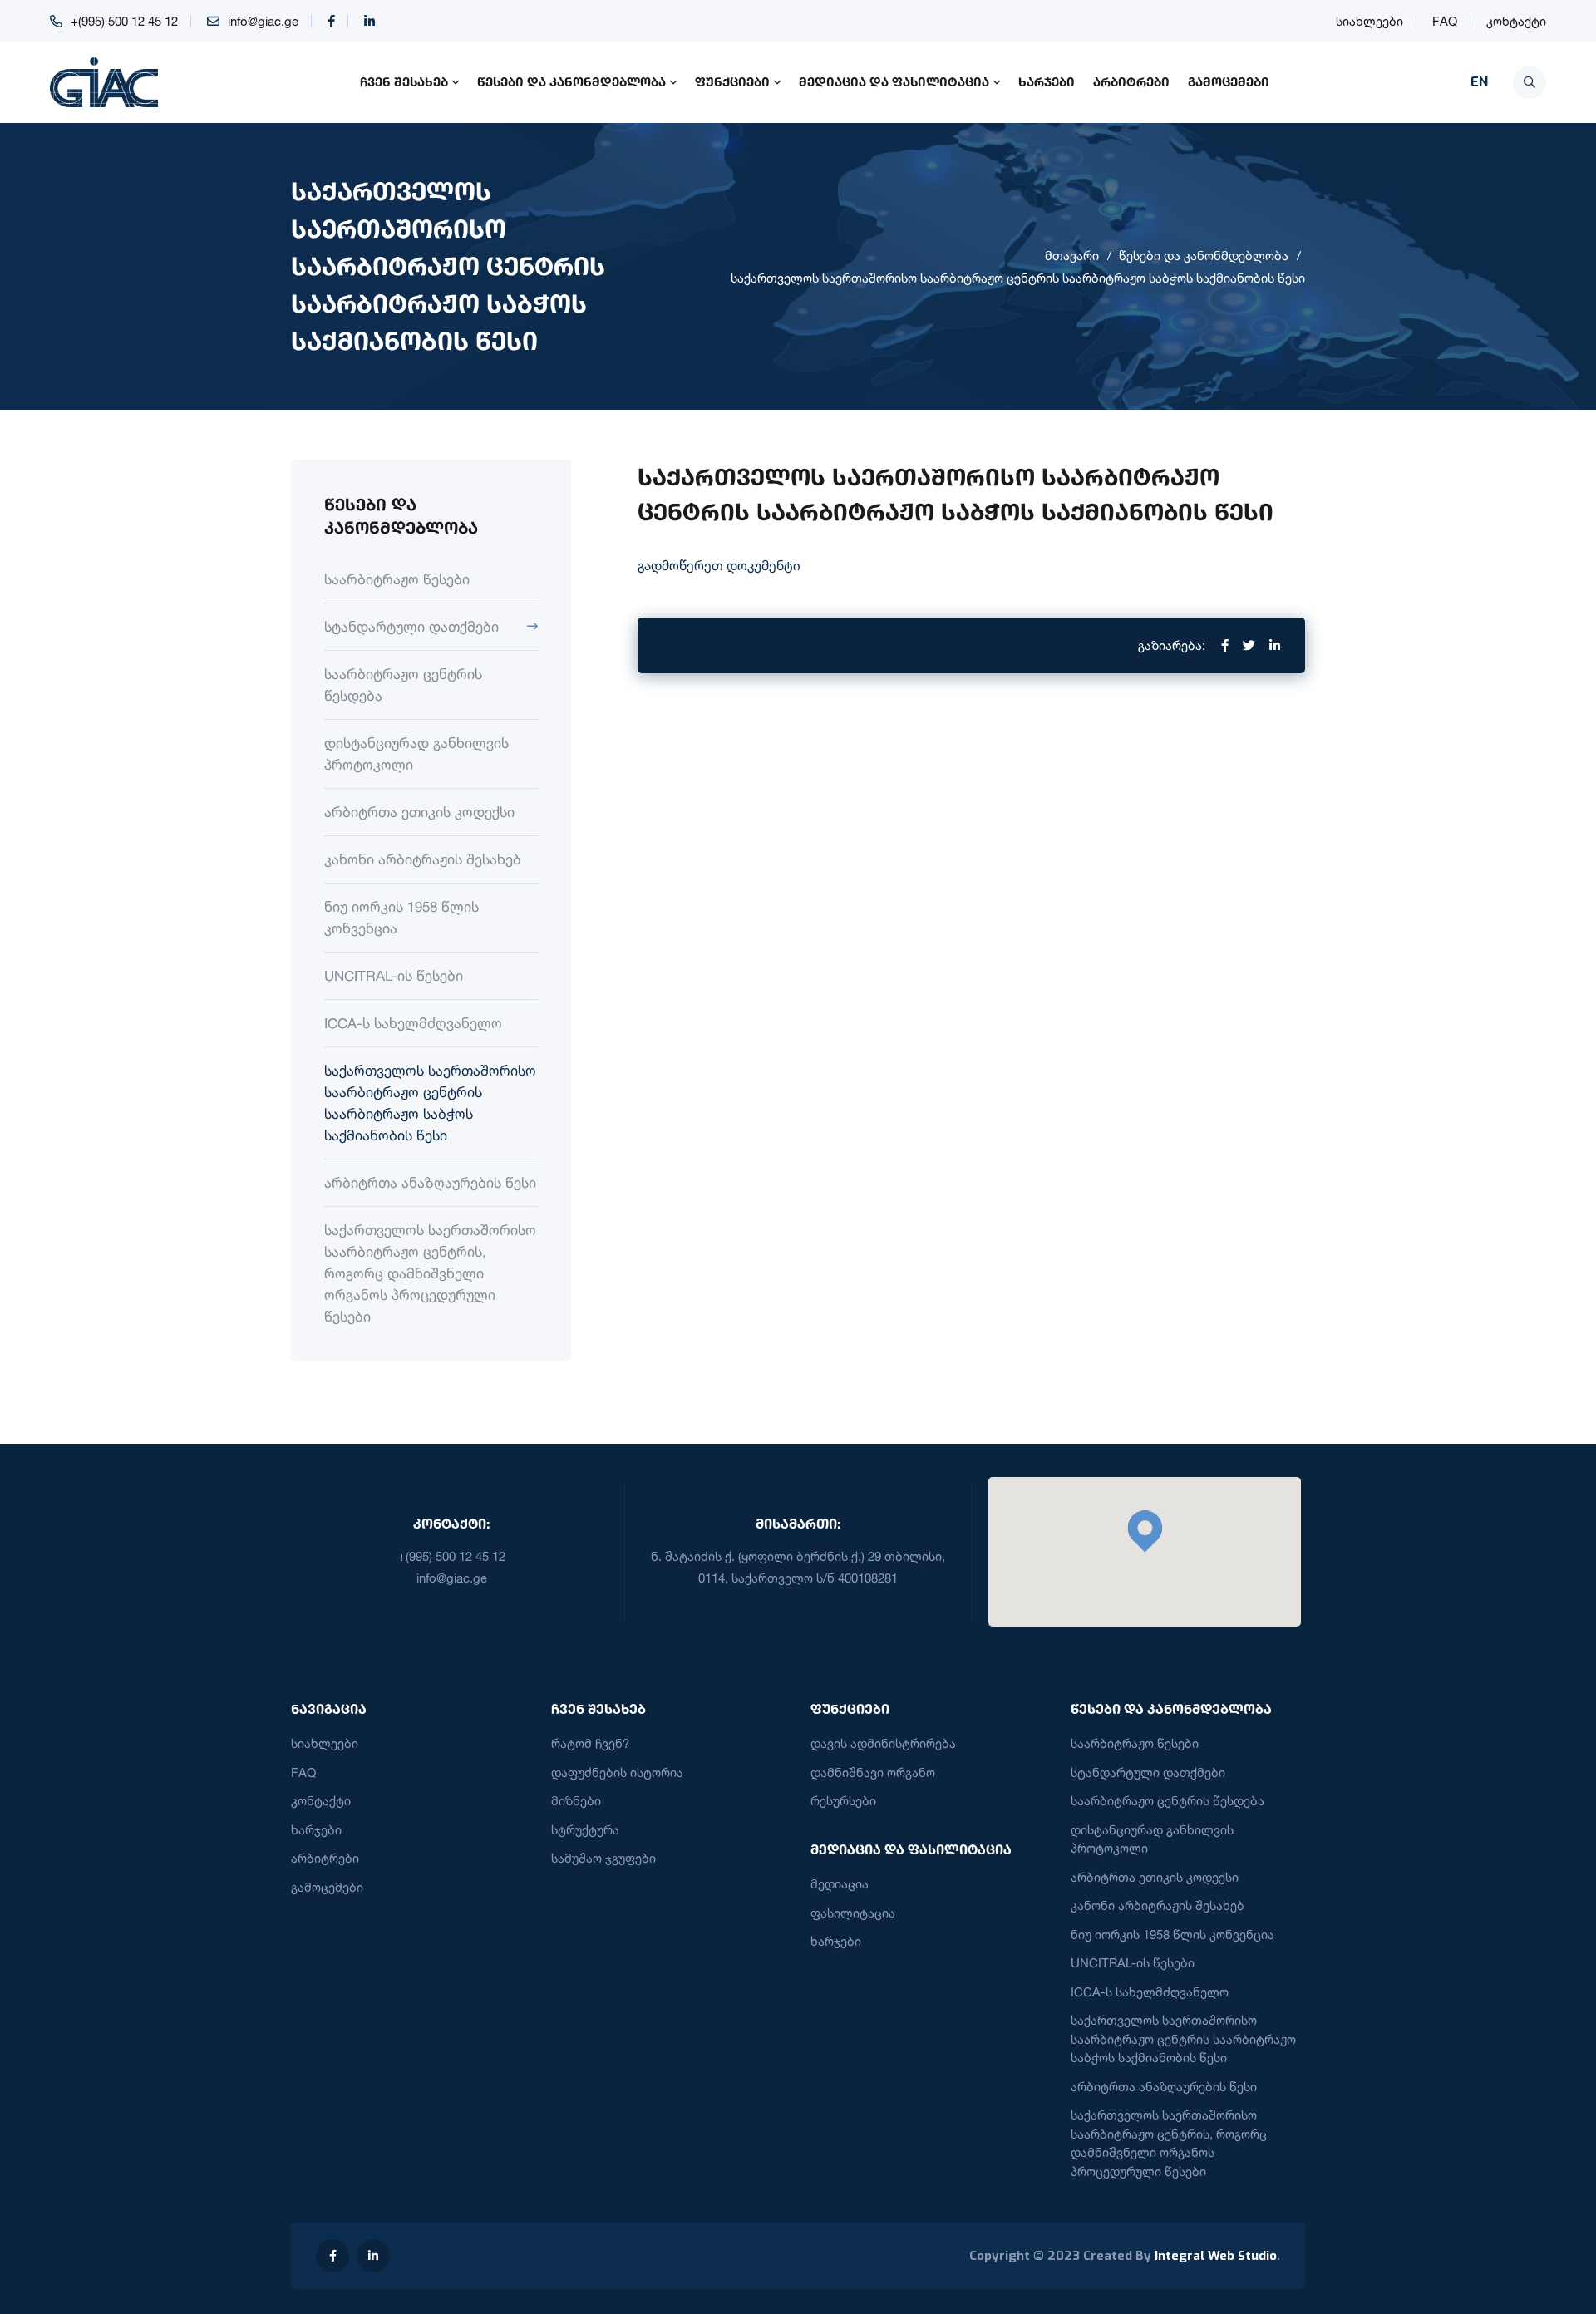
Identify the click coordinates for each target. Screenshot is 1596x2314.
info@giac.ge (263, 21)
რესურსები (843, 1801)
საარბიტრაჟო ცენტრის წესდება (403, 684)
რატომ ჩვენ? (590, 1743)
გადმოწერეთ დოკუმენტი (719, 565)
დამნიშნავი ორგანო (873, 1772)
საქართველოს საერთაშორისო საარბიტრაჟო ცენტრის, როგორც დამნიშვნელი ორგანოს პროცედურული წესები (430, 1273)
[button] (1145, 1531)
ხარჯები (1047, 81)
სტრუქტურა (585, 1830)
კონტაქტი (1516, 21)
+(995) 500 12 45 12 (124, 21)
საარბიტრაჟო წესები (397, 579)
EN (1479, 82)
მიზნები (576, 1801)
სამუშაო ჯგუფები (603, 1858)
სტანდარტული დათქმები (411, 626)
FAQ (1445, 21)
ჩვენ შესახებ (404, 81)
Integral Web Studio (1216, 2256)
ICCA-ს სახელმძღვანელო (413, 1023)
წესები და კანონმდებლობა (571, 81)
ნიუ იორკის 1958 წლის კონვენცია (401, 917)
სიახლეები (1369, 21)
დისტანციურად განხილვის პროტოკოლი (416, 753)
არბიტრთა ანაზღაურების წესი (430, 1182)
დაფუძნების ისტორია (617, 1772)
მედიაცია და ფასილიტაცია (894, 81)
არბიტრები (1131, 81)
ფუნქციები (732, 81)
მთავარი (1072, 256)
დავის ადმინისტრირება (883, 1743)
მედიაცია (840, 1884)
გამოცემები (1229, 81)
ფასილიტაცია (853, 1913)
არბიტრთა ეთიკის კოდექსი (419, 812)
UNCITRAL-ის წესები (394, 975)
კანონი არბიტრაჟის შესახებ (423, 859)
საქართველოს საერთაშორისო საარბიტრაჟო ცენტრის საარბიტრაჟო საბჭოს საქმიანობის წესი (1018, 278)
